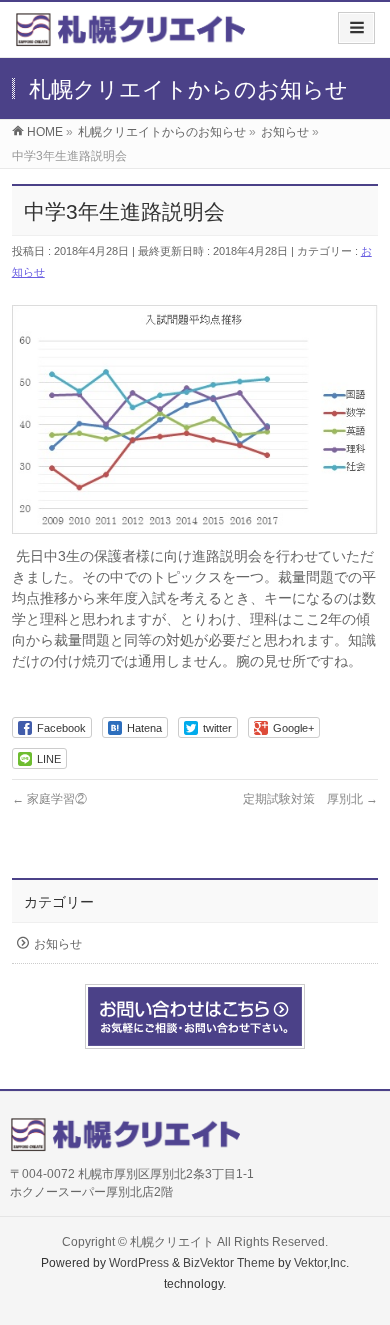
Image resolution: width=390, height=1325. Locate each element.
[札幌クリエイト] (130, 36)
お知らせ (58, 944)
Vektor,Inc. (321, 1263)
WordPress (139, 1263)
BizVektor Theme (229, 1263)
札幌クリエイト (172, 1242)
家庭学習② (49, 799)
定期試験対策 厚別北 (310, 799)
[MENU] (356, 28)
